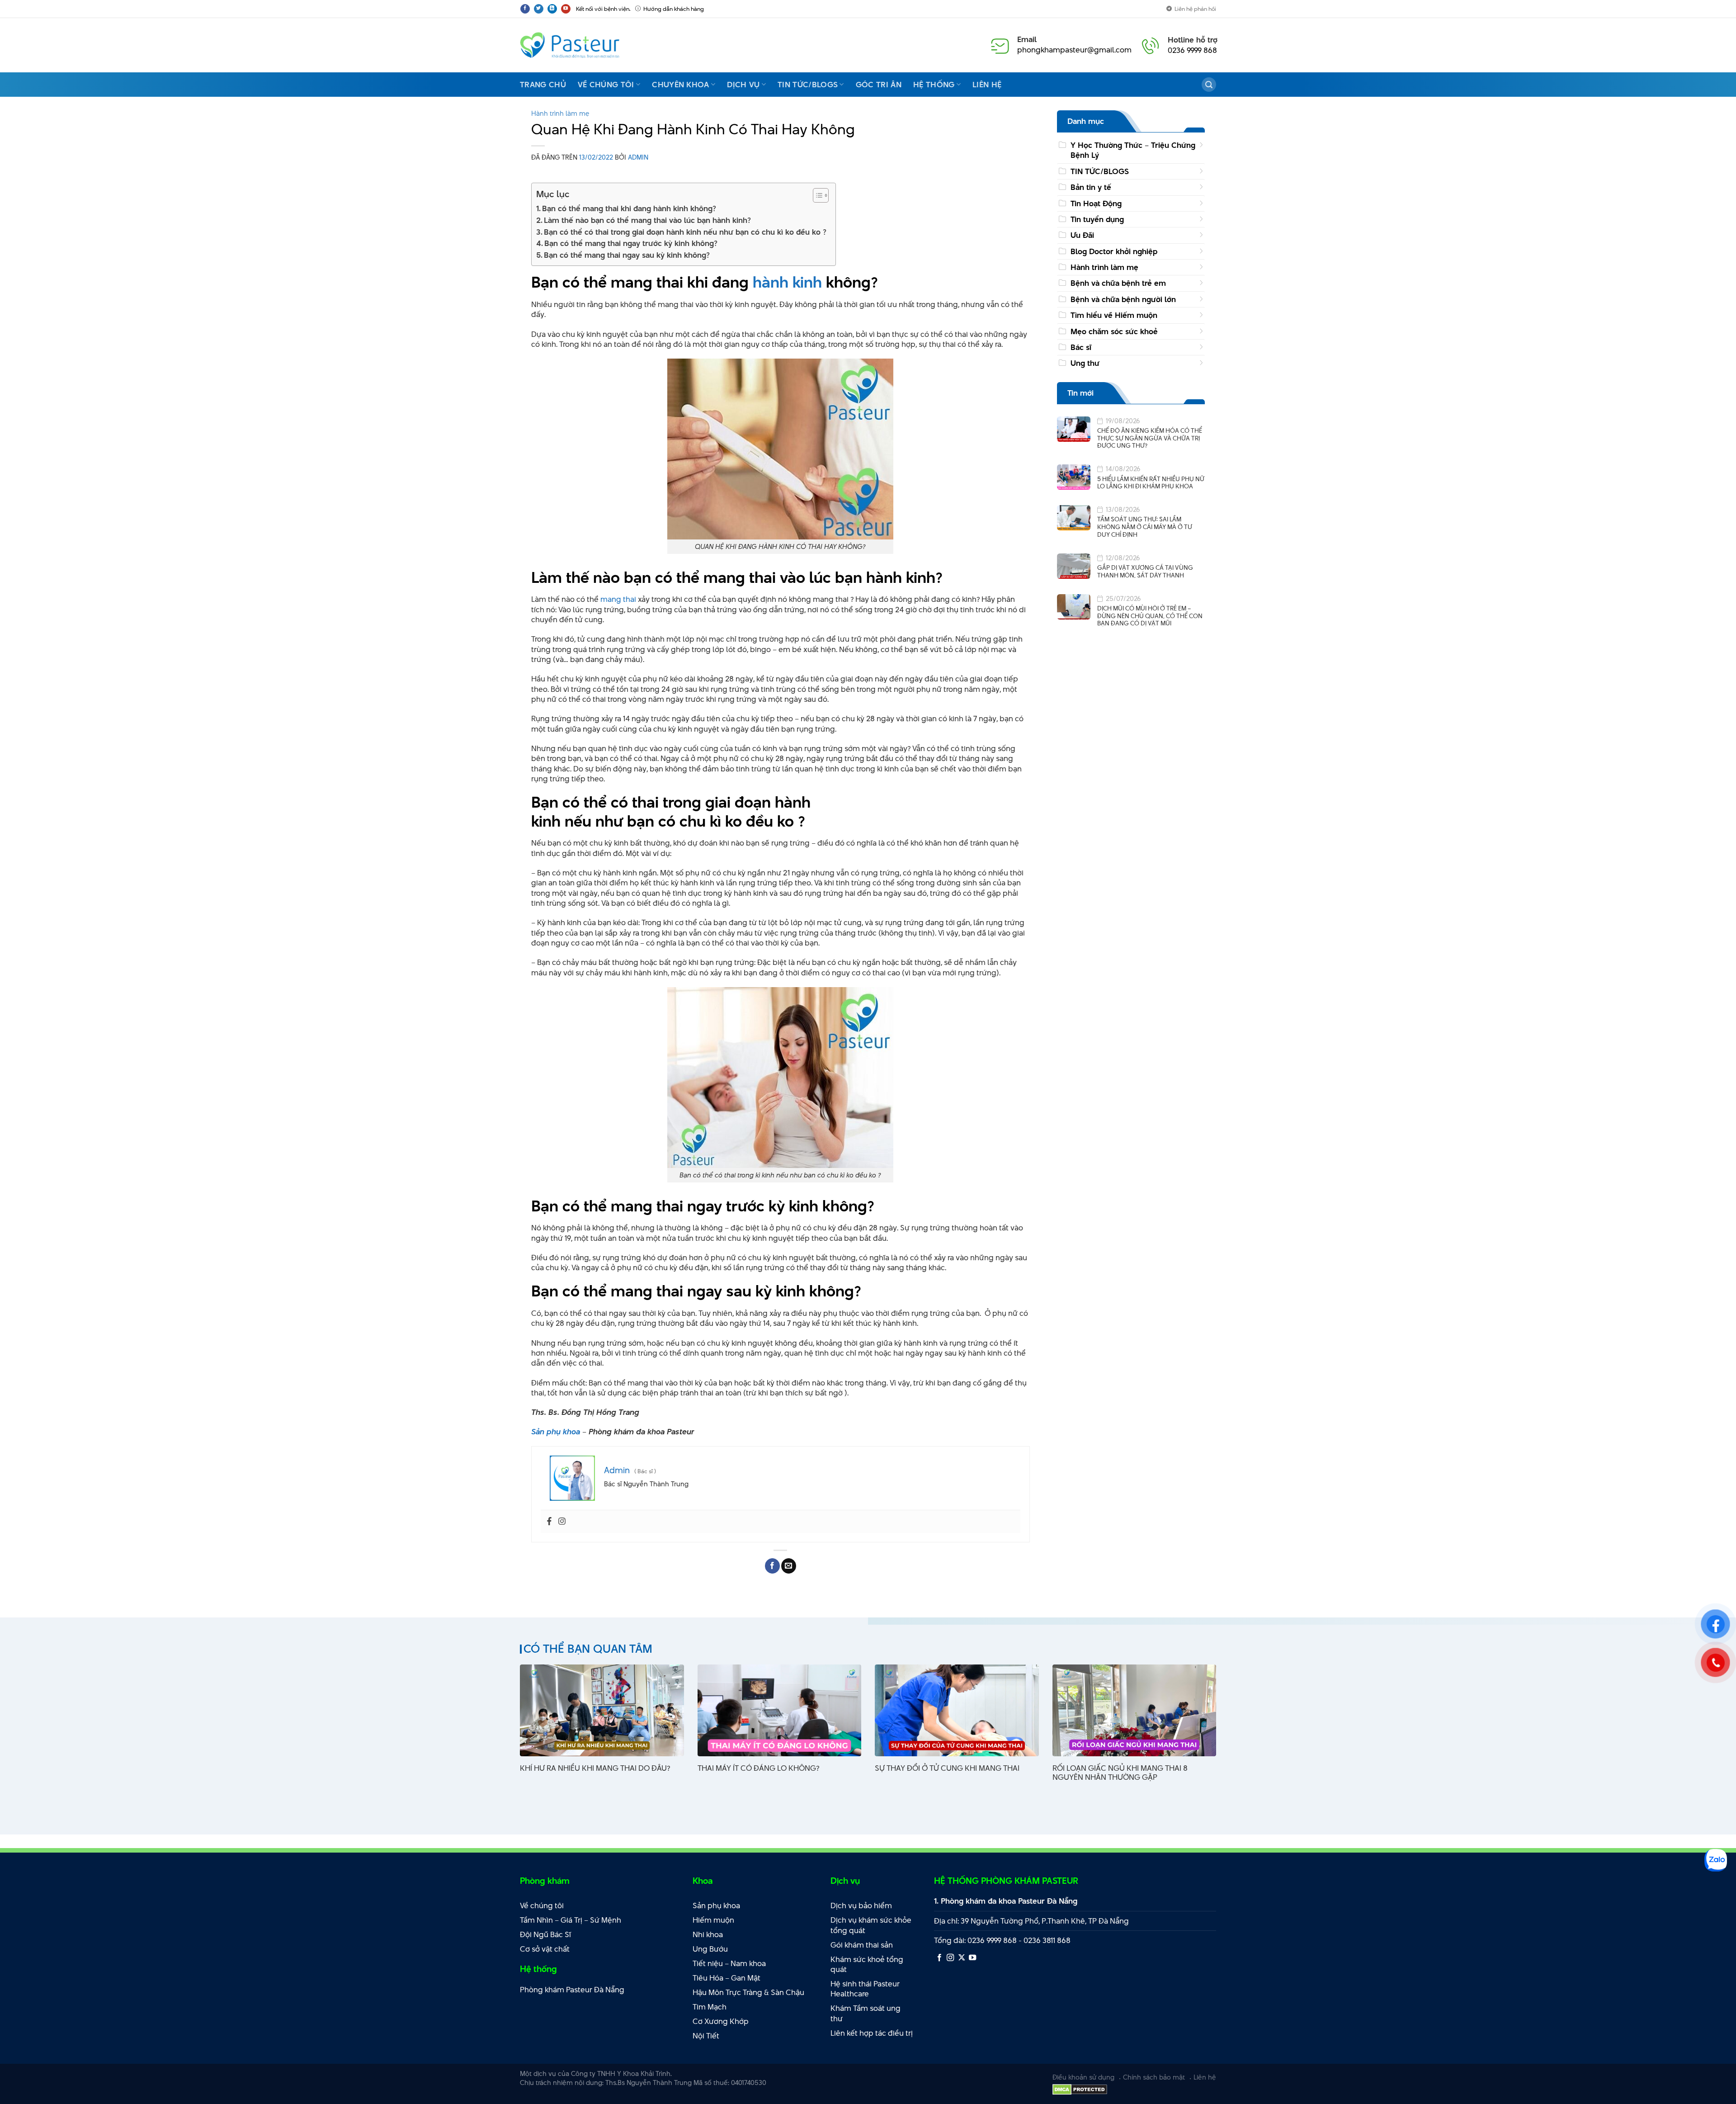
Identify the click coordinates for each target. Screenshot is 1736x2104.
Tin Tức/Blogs (808, 85)
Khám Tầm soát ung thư (866, 2013)
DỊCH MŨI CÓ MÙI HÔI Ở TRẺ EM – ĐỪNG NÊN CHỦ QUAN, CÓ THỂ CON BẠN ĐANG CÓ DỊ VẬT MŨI (1150, 616)
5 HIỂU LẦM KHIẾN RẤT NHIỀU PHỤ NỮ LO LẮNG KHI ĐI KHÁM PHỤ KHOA (1151, 483)
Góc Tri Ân (879, 85)
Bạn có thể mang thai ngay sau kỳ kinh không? (627, 255)
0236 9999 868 (1192, 50)
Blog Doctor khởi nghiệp (1114, 251)
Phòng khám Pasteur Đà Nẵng (572, 1990)
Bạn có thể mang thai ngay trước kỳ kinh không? (631, 243)
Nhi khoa (708, 1934)
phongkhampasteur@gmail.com (1074, 50)
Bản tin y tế (1091, 187)
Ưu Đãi (1082, 235)
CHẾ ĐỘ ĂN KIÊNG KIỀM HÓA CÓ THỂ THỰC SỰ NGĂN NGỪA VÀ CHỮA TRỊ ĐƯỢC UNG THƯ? (1150, 438)
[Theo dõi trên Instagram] (950, 1958)
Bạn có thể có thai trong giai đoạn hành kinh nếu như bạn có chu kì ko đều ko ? (685, 232)
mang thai (618, 599)
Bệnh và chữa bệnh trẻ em (1118, 284)
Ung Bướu (710, 1949)
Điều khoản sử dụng (1083, 2077)
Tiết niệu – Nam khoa (729, 1963)
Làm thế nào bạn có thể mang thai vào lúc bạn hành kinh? (647, 220)
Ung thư (1085, 363)
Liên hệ (987, 85)
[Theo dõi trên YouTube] (566, 9)
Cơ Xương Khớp (721, 2021)
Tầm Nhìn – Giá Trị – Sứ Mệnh (571, 1920)
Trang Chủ (543, 85)
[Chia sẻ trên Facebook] (772, 1566)
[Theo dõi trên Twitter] (539, 9)
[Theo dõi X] (962, 1958)
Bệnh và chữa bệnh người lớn (1123, 299)
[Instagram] (562, 1522)
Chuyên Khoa (681, 85)
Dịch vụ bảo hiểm (861, 1905)
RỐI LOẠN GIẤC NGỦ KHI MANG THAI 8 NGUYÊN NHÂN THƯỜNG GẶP (1120, 1773)
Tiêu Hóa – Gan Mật (726, 1978)
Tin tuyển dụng (1097, 219)
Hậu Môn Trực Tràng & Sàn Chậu (748, 1992)
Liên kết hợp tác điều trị (872, 2033)
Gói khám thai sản (862, 1945)
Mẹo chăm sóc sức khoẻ (1114, 331)
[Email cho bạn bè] (789, 1566)
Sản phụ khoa (556, 1432)
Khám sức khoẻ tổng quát (867, 1965)
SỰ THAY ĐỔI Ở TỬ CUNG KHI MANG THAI (947, 1768)
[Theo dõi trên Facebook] (525, 9)
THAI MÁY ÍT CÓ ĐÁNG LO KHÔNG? (758, 1768)
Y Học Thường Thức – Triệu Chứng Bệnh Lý (1133, 150)
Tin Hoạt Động (1096, 203)
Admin (638, 157)
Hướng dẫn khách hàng (674, 9)
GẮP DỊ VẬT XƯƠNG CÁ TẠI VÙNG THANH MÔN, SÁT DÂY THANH (1145, 571)
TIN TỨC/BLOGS (1100, 171)
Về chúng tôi (606, 85)
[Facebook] (549, 1522)
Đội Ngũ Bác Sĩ (545, 1934)
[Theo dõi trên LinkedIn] (552, 9)
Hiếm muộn (713, 1920)
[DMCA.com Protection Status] (1080, 2089)
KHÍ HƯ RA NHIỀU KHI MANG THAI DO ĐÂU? (595, 1768)
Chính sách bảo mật (1154, 2077)
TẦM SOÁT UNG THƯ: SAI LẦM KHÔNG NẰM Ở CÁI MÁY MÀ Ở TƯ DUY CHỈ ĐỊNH (1145, 527)
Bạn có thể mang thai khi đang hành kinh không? (629, 208)
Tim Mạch (710, 2007)
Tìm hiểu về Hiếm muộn (1114, 315)
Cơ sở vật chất (545, 1949)
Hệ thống (934, 85)
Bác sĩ (1081, 347)
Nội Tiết (706, 2036)
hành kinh (787, 282)
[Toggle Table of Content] (816, 195)
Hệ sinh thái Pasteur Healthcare (865, 1989)
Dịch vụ (743, 85)
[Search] (1209, 85)
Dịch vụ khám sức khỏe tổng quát (871, 1925)
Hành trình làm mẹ (560, 113)
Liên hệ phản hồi (1195, 9)
